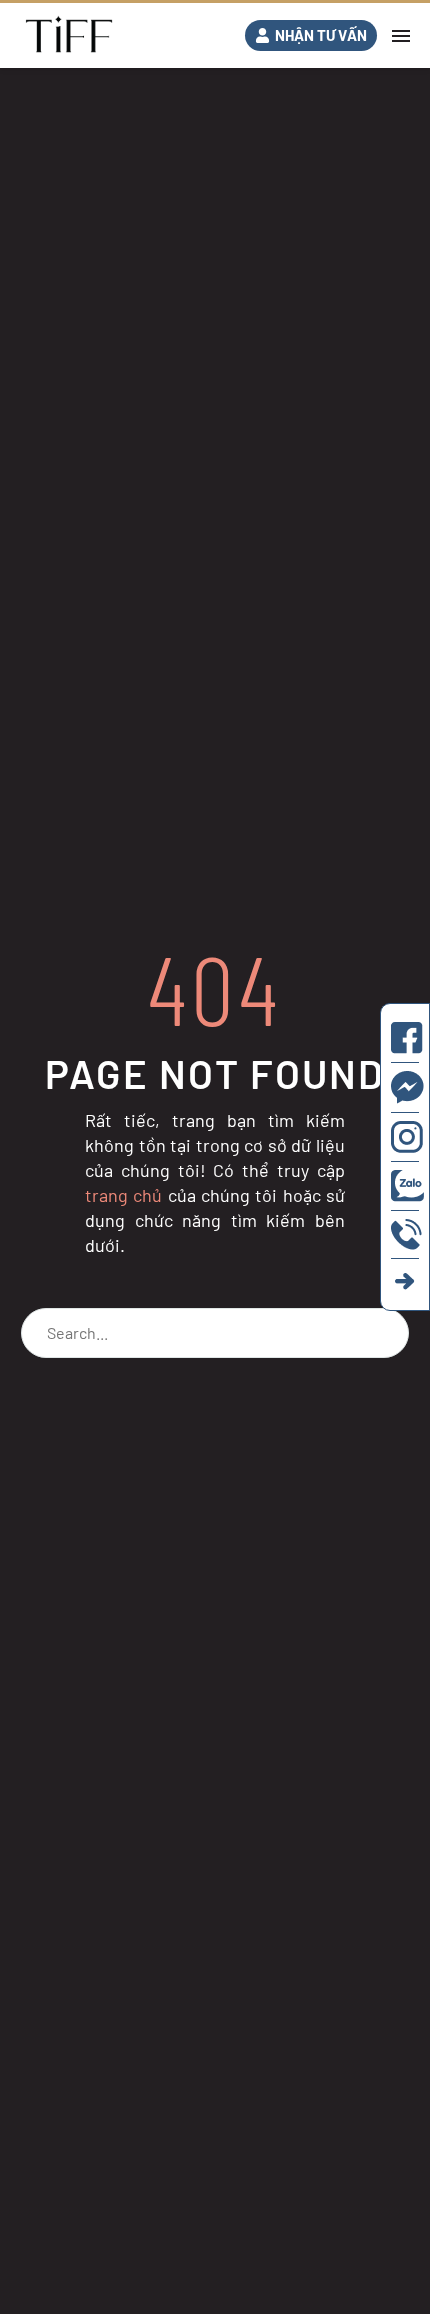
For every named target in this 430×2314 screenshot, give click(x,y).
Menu (401, 36)
